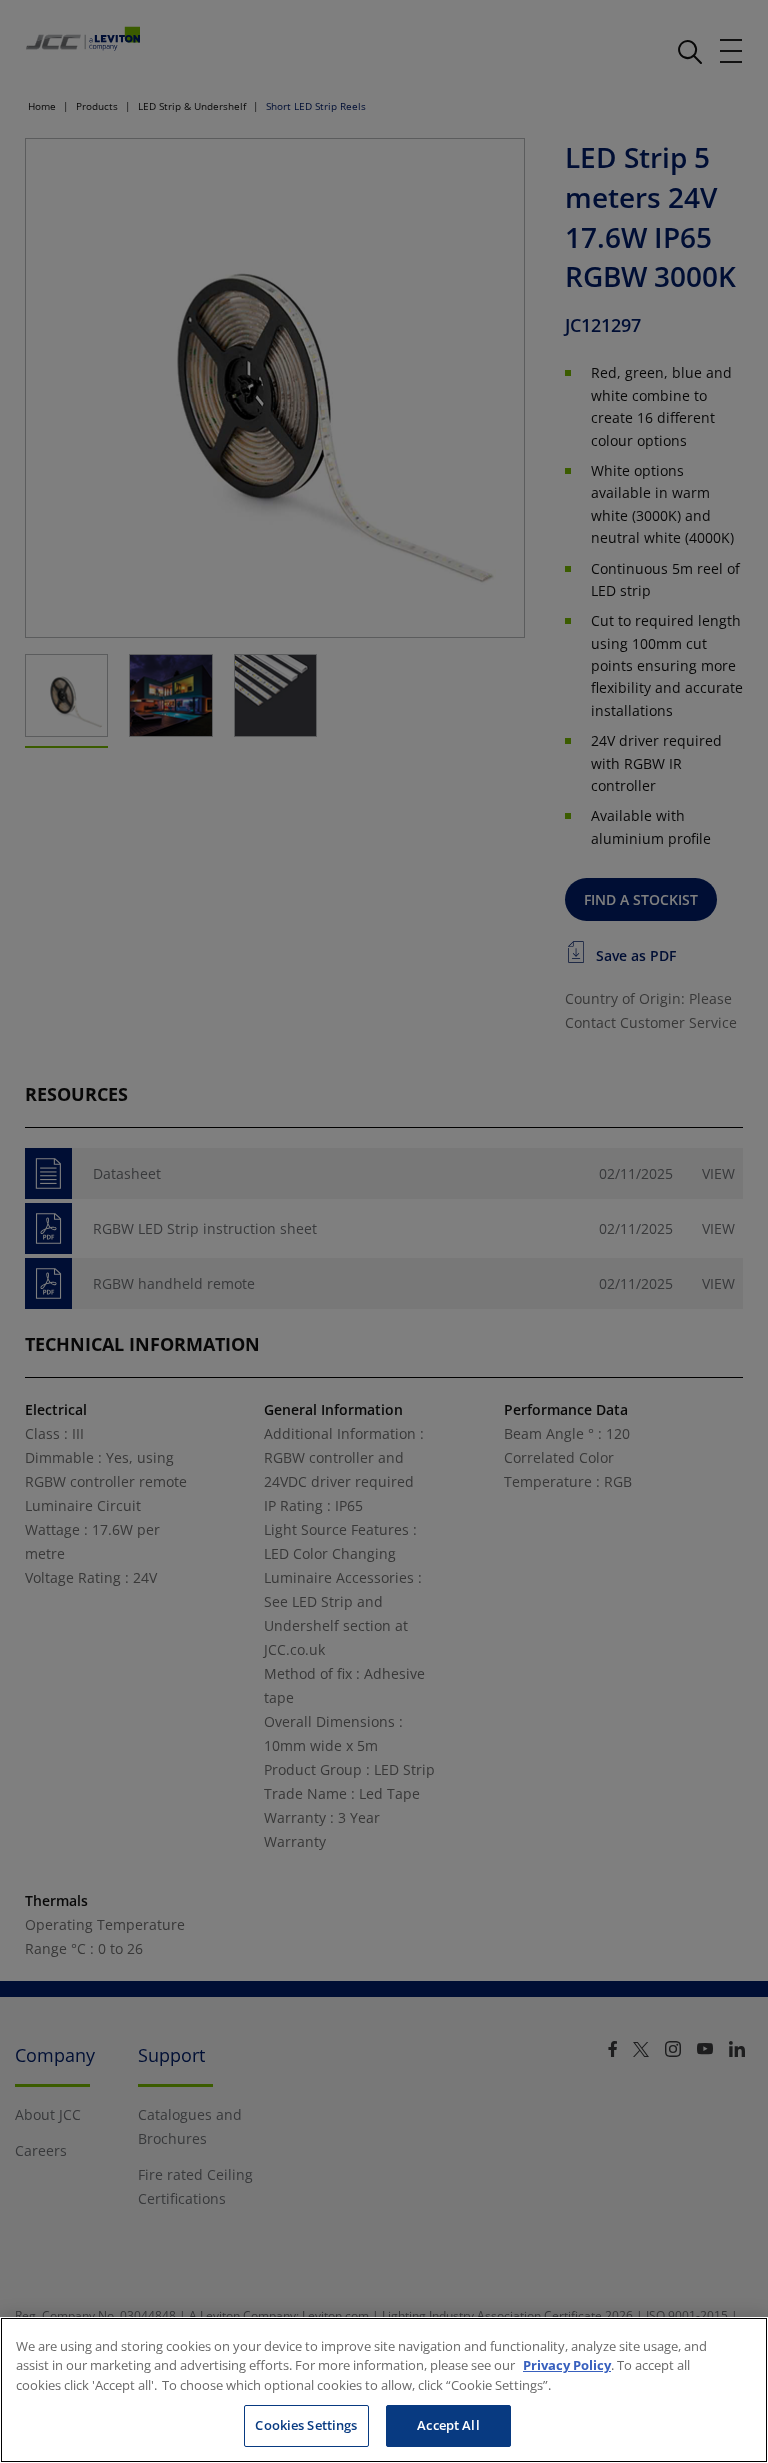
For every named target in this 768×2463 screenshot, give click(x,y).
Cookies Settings (306, 2425)
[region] (384, 2390)
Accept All (448, 2425)
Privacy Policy (567, 2365)
